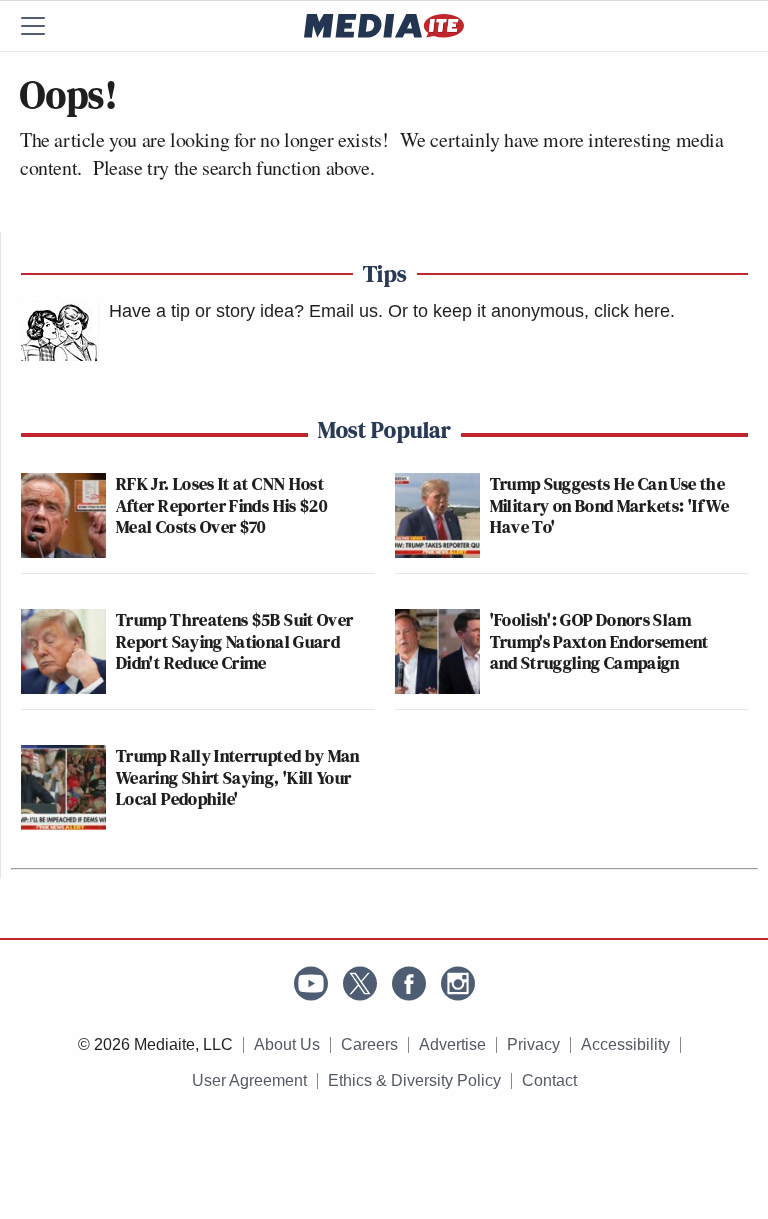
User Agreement (249, 1080)
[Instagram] (458, 983)
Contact (549, 1080)
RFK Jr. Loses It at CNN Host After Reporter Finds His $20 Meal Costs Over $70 (221, 505)
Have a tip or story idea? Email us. (246, 311)
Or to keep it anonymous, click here (529, 311)
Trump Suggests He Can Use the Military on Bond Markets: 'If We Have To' (610, 505)
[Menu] (45, 26)
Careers (369, 1044)
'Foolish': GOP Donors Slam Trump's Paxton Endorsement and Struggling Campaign (599, 641)
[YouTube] (311, 983)
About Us (287, 1044)
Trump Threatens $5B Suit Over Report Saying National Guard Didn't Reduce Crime (234, 641)
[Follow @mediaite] (360, 983)
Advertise (452, 1044)
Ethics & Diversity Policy (414, 1080)
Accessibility (625, 1044)
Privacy (533, 1044)
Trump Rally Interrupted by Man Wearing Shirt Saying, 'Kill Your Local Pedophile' (238, 777)
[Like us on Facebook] (409, 983)
